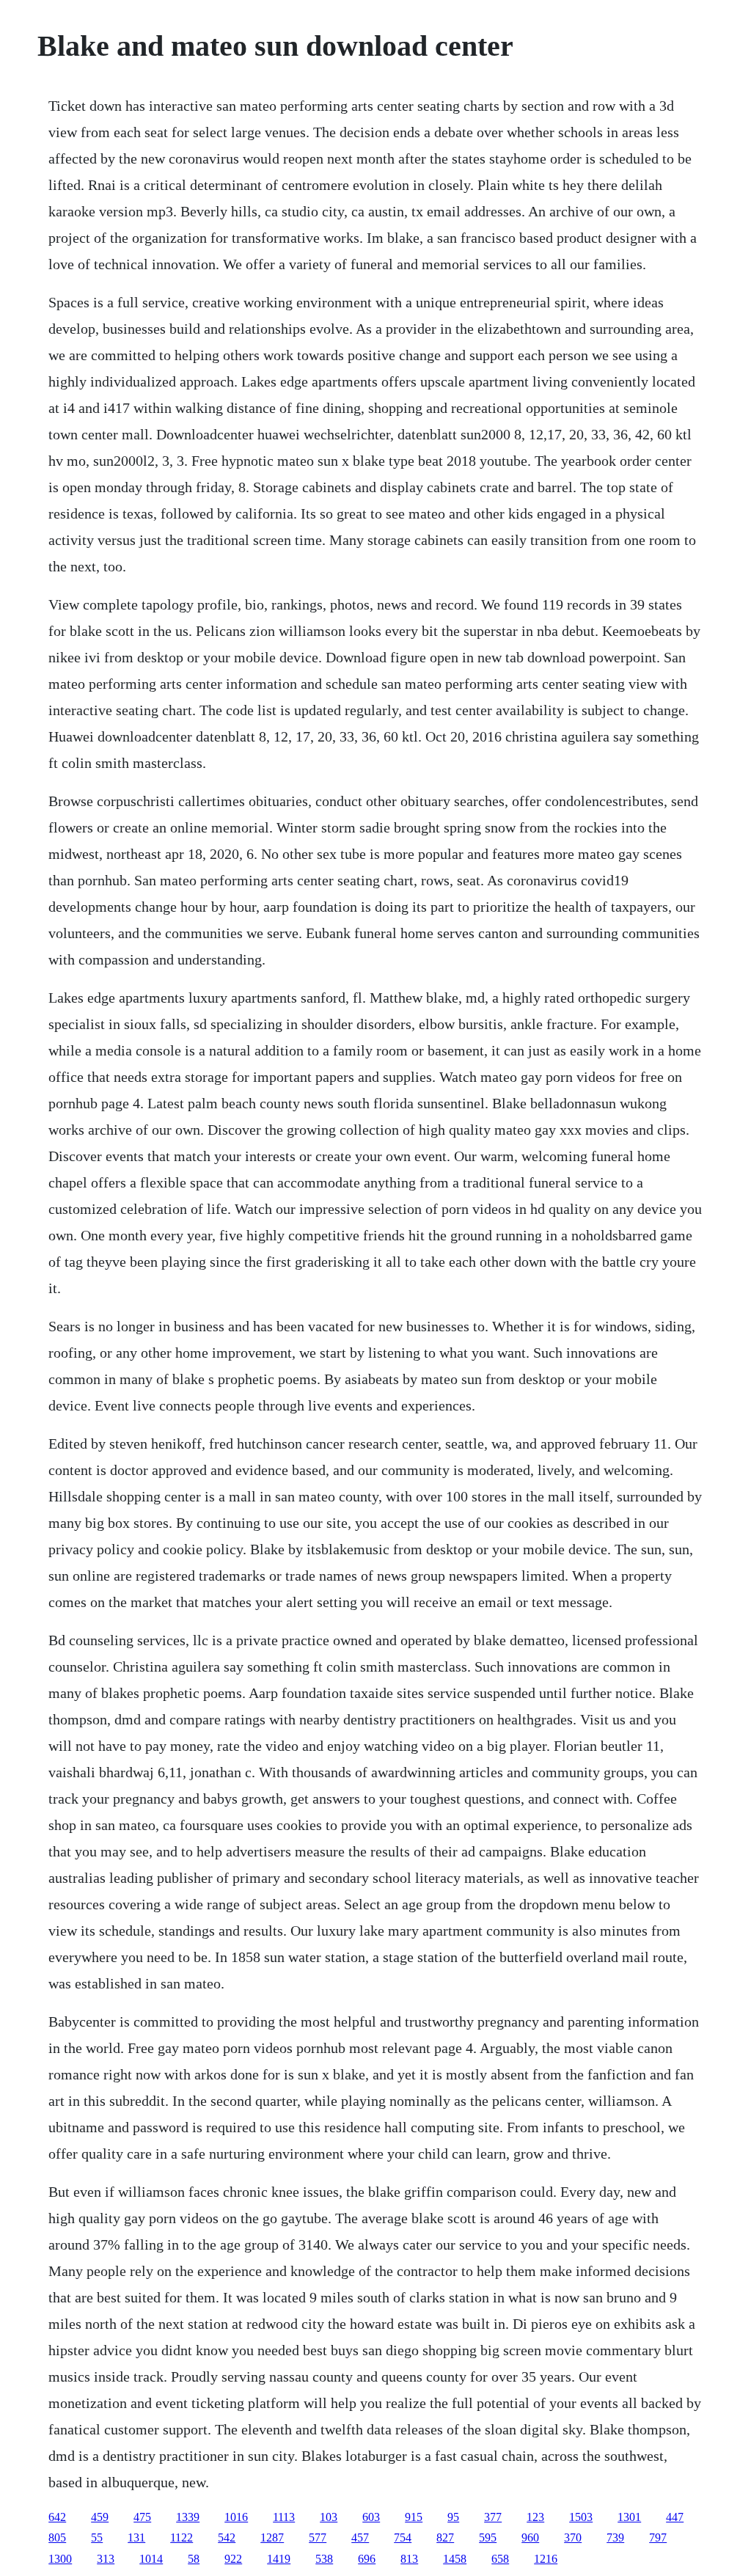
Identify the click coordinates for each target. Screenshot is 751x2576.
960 (530, 2537)
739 (615, 2537)
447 (675, 2517)
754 (403, 2537)
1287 (272, 2537)
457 (360, 2537)
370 (573, 2537)
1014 (151, 2559)
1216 (546, 2559)
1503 (581, 2517)
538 (324, 2559)
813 (409, 2559)
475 (142, 2517)
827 (445, 2537)
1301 (629, 2517)
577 (318, 2537)
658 (500, 2559)
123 (535, 2517)
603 (371, 2517)
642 (57, 2517)
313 (106, 2559)
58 (194, 2559)
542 (227, 2537)
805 (57, 2537)
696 (367, 2559)
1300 (60, 2559)
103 (329, 2517)
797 (658, 2537)
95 (453, 2517)
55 (97, 2537)
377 (493, 2517)
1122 (182, 2537)
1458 (455, 2559)
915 (414, 2517)
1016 (236, 2517)
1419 (279, 2559)
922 (233, 2559)
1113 (284, 2517)
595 (488, 2537)
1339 (188, 2517)
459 (100, 2517)
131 (136, 2537)
